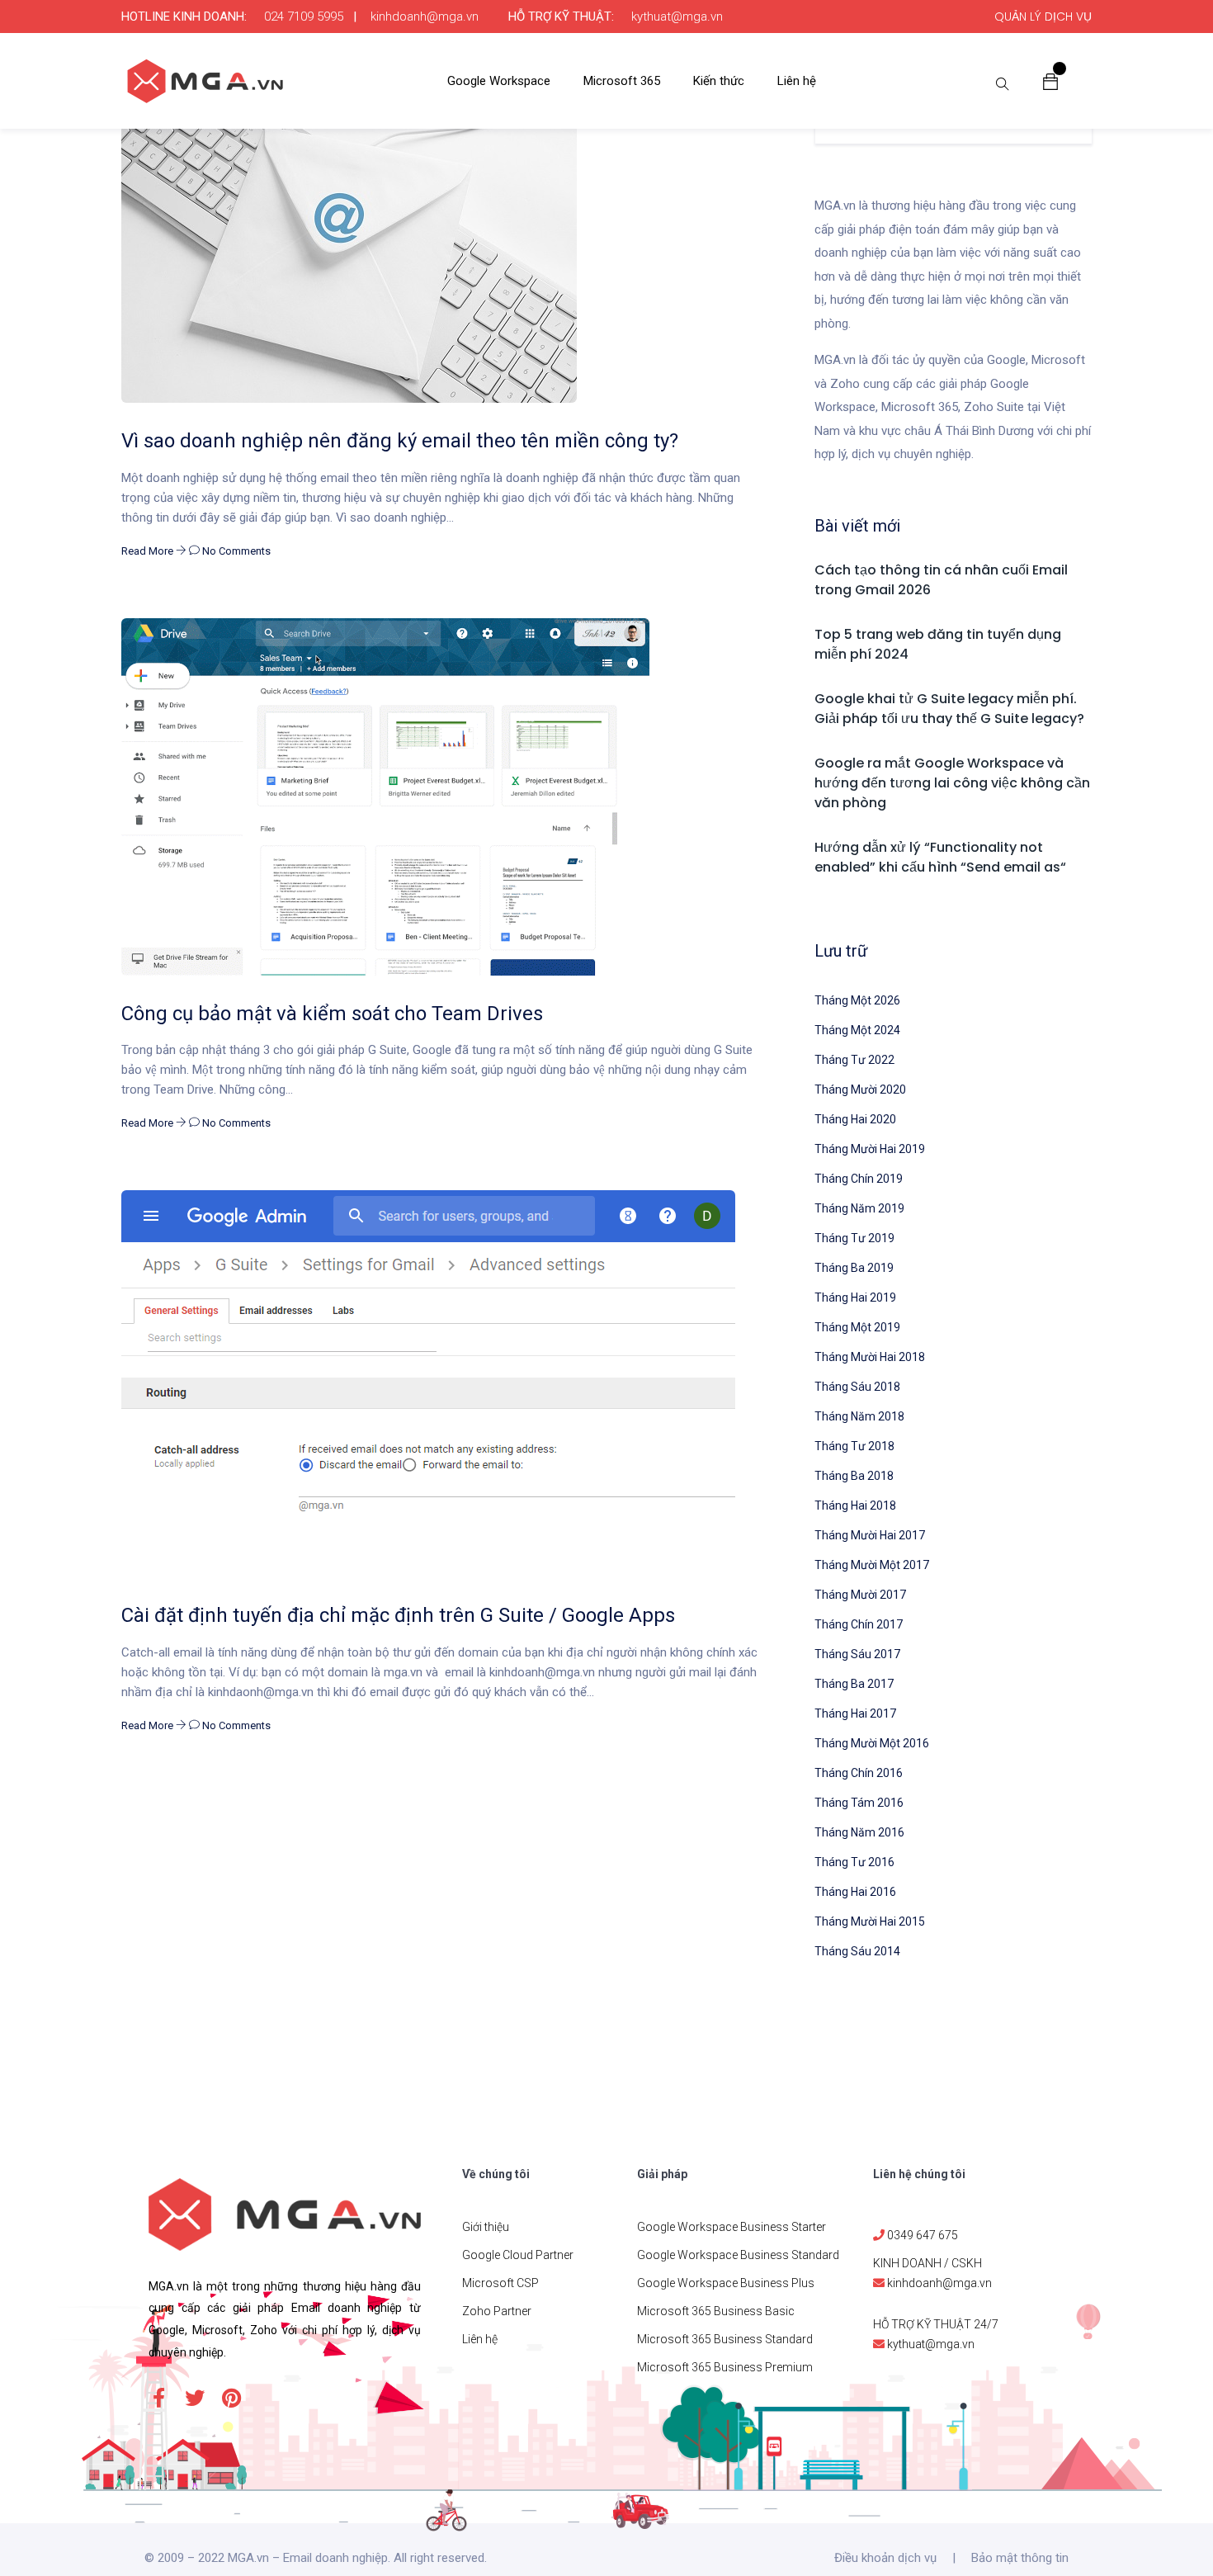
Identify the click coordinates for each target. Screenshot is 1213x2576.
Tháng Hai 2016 (855, 1892)
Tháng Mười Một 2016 (872, 1743)
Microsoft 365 (622, 81)
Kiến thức (719, 81)
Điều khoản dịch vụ (885, 2558)
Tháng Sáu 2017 (857, 1654)
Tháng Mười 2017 (860, 1595)
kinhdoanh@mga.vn (425, 17)
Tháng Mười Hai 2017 (870, 1535)
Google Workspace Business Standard (738, 2255)
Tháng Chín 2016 (859, 1773)
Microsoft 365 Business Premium (725, 2367)
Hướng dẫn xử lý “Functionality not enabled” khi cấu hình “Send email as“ (940, 857)
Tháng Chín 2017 (859, 1624)
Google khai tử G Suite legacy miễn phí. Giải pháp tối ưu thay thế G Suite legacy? (949, 709)
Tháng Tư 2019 (854, 1238)
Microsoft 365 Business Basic (716, 2311)
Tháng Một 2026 (857, 1000)
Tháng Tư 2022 (854, 1060)
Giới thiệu (486, 2227)
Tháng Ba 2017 (854, 1684)
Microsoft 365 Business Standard (725, 2339)
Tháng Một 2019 (857, 1327)
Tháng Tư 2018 (854, 1446)
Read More (149, 551)
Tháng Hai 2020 (855, 1119)
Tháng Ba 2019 (854, 1268)
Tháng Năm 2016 (859, 1832)
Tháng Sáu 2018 (857, 1387)
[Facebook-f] (158, 2398)
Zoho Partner (497, 2311)
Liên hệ (797, 81)
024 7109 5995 (304, 17)
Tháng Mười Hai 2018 (870, 1357)
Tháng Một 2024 (857, 1030)
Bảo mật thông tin (1020, 2558)
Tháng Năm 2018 (859, 1416)
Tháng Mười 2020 (860, 1089)
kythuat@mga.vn (677, 17)
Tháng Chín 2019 (859, 1179)
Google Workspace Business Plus (726, 2283)
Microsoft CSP (500, 2283)
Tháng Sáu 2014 (857, 1951)
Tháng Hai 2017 (855, 1713)
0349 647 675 (923, 2235)
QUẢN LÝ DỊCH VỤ (1043, 17)
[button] (1050, 81)
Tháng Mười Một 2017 (872, 1565)
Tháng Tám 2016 (859, 1803)
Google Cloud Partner (518, 2255)
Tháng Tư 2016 (854, 1862)
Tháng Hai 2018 (855, 1505)
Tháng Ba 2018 (854, 1476)
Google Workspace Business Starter (732, 2227)
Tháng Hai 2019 (855, 1297)
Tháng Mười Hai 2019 (870, 1149)
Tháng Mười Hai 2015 (870, 1921)
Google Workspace (499, 81)
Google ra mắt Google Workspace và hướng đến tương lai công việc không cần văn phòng (952, 783)
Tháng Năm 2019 (859, 1208)
